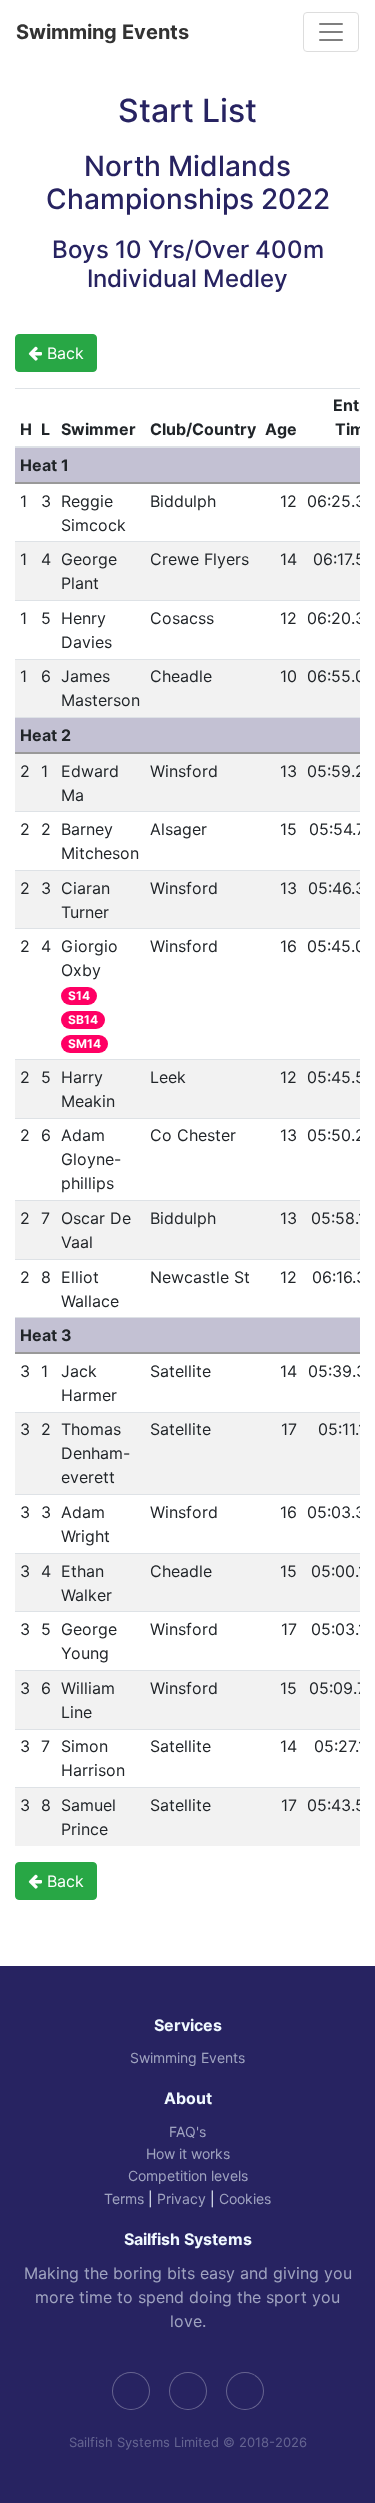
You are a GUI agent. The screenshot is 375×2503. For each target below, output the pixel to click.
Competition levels (188, 2175)
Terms (124, 2198)
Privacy (181, 2198)
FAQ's (187, 2131)
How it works (188, 2153)
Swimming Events (102, 32)
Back (63, 353)
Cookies (245, 2198)
